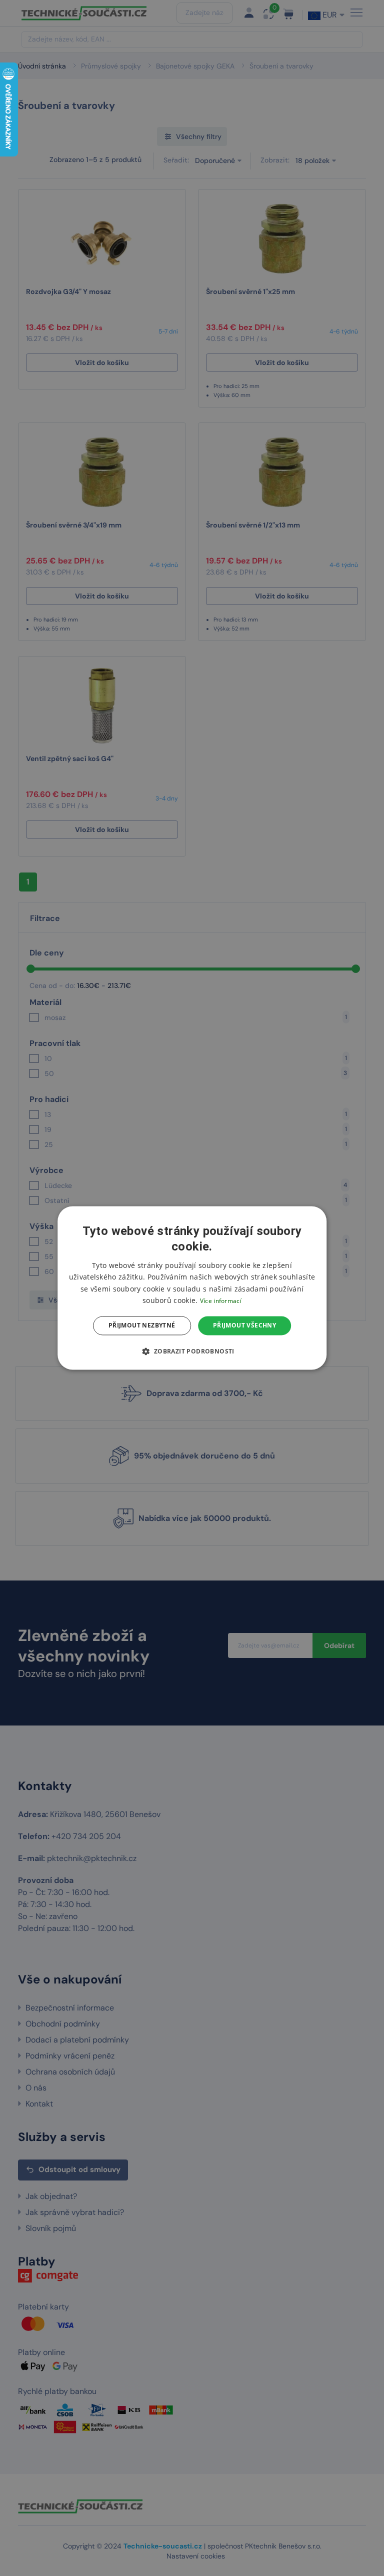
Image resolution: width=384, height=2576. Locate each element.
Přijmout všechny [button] (244, 1325)
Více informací (221, 1301)
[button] (192, 1351)
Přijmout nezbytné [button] (142, 1325)
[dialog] (192, 1288)
